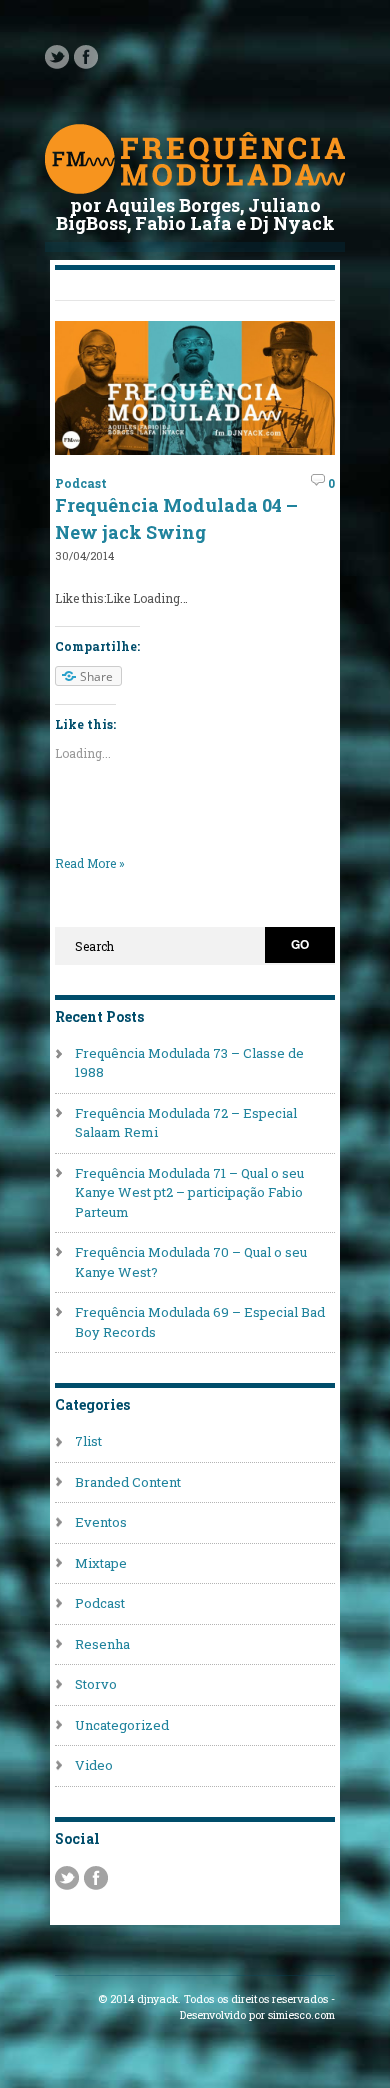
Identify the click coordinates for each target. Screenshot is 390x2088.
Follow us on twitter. (57, 57)
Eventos (101, 1522)
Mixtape (101, 1563)
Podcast (81, 483)
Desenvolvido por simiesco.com (257, 2015)
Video (94, 1765)
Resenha (102, 1644)
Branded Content (128, 1482)
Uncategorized (122, 1725)
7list (88, 1441)
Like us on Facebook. (86, 57)
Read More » (90, 863)
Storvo (96, 1684)
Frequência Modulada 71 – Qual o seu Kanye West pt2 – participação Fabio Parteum (189, 1192)
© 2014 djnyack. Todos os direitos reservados (213, 1999)
